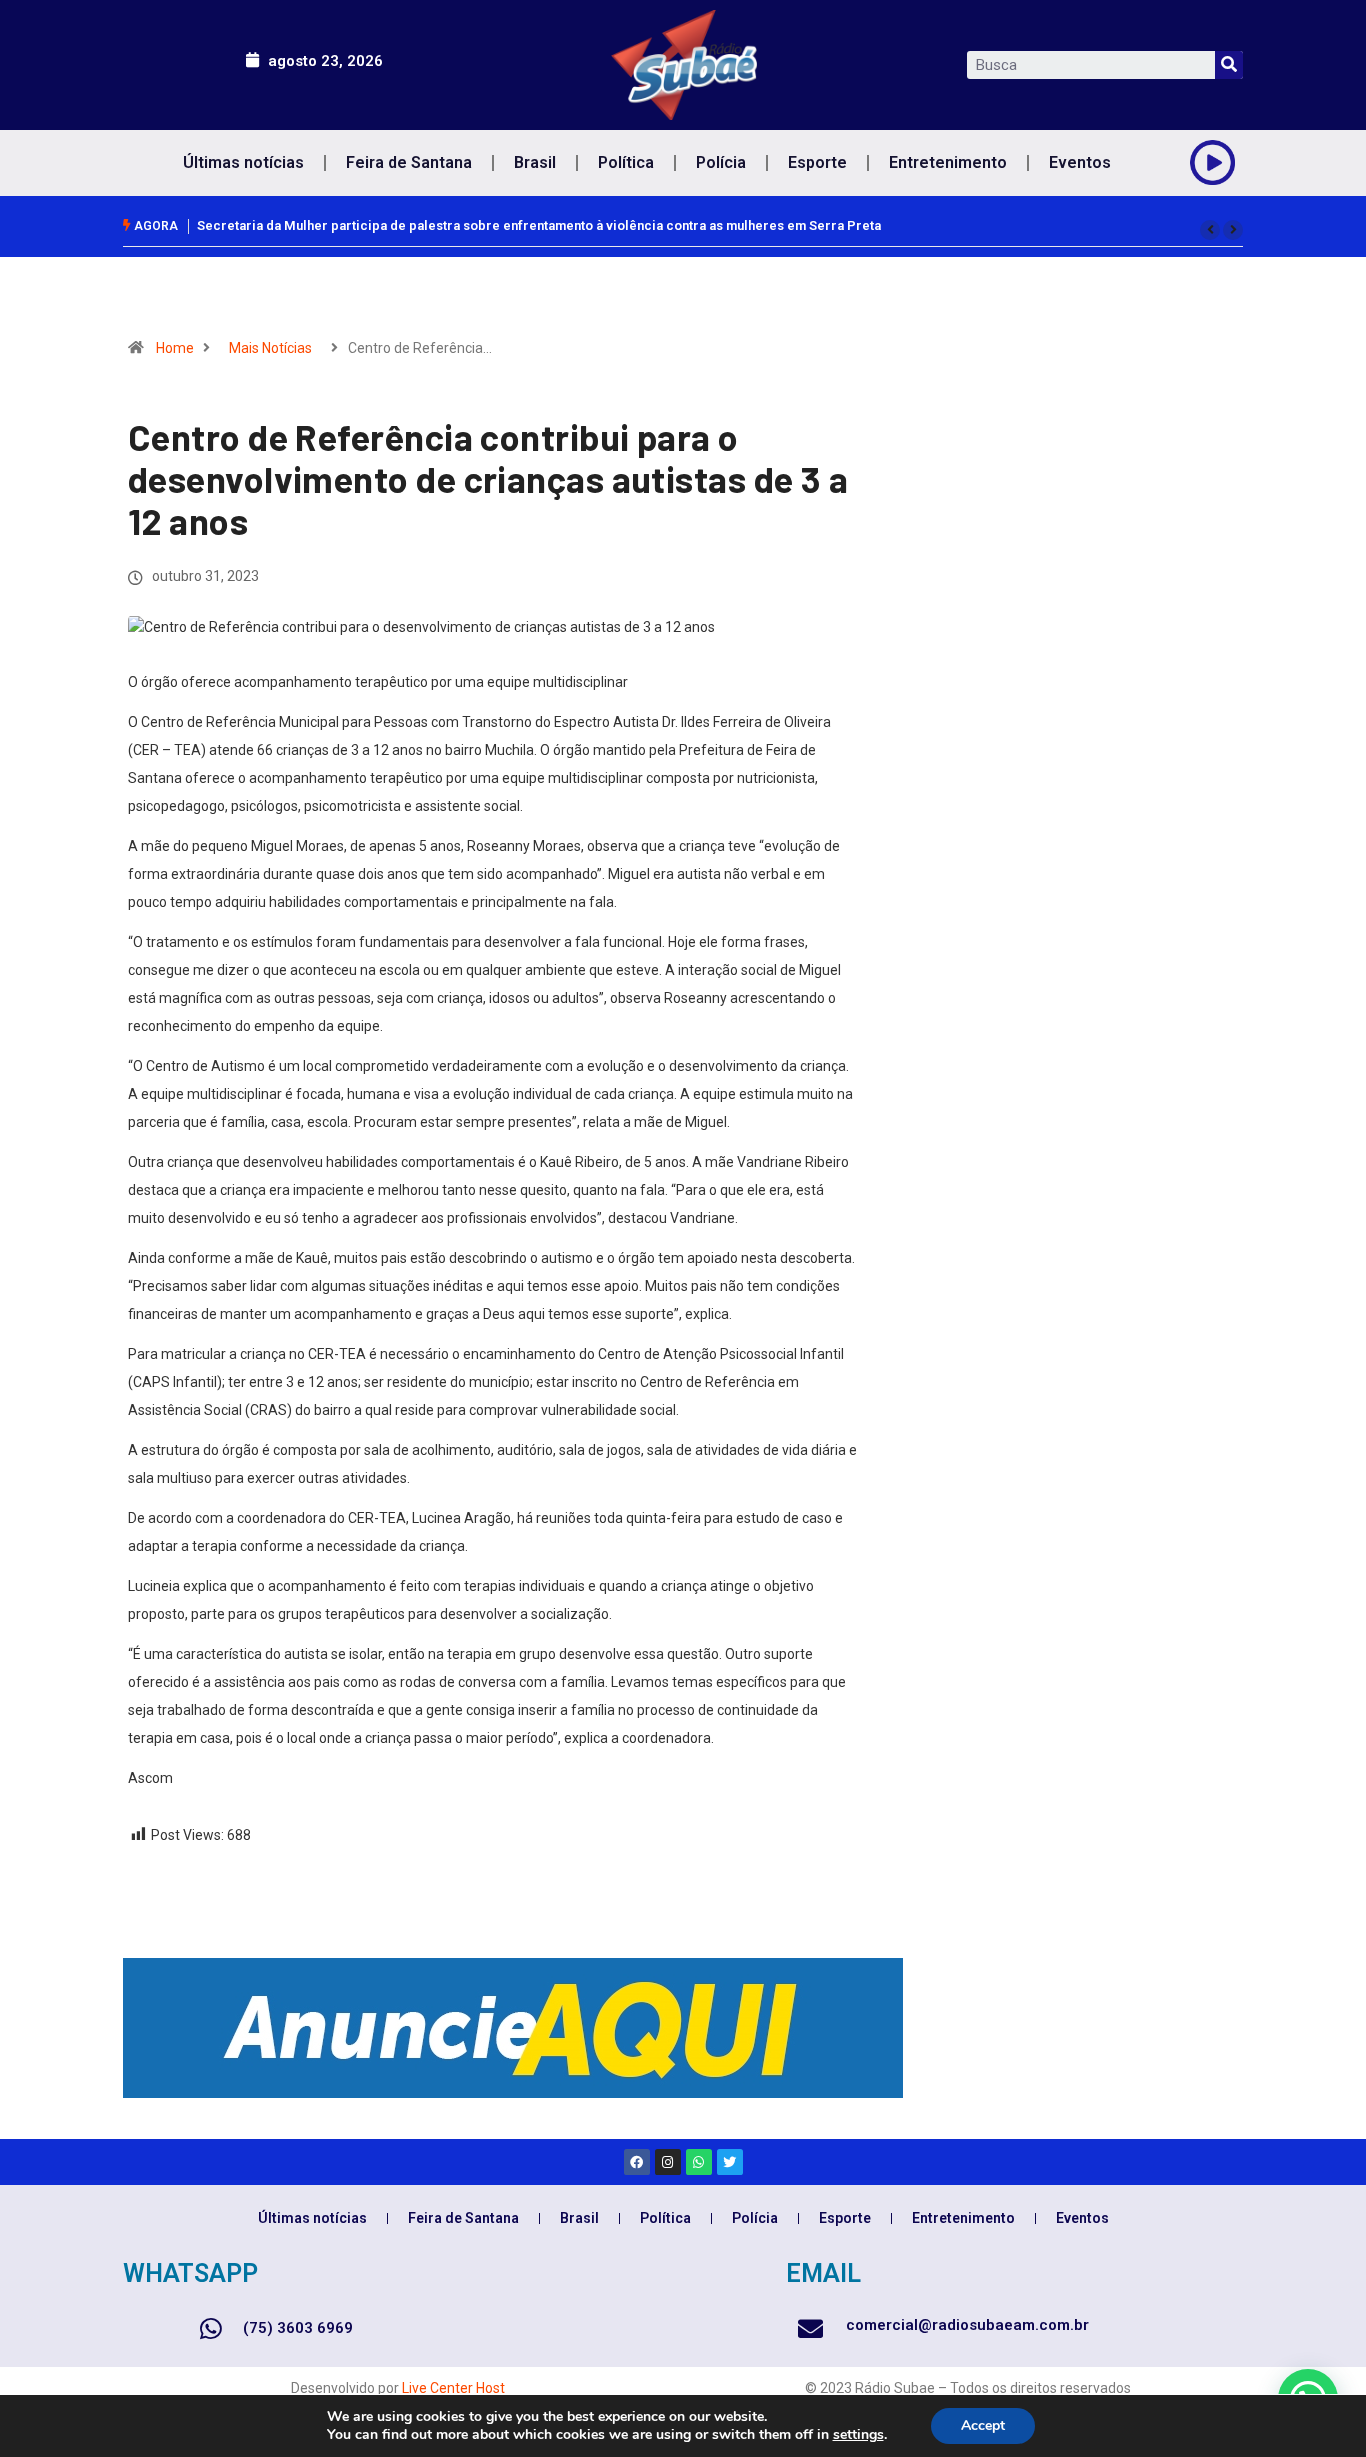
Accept (983, 2425)
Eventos (1080, 162)
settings (858, 2435)
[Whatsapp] (699, 2162)
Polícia (721, 162)
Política (626, 162)
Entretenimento (948, 162)
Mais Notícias (270, 348)
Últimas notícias (243, 162)
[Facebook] (637, 2162)
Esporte (817, 162)
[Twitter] (730, 2162)
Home (175, 348)
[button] (1210, 230)
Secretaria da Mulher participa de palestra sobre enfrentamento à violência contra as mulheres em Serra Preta (539, 225)
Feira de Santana (409, 162)
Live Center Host (453, 2388)
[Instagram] (668, 2162)
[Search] (1229, 65)
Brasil (535, 162)
